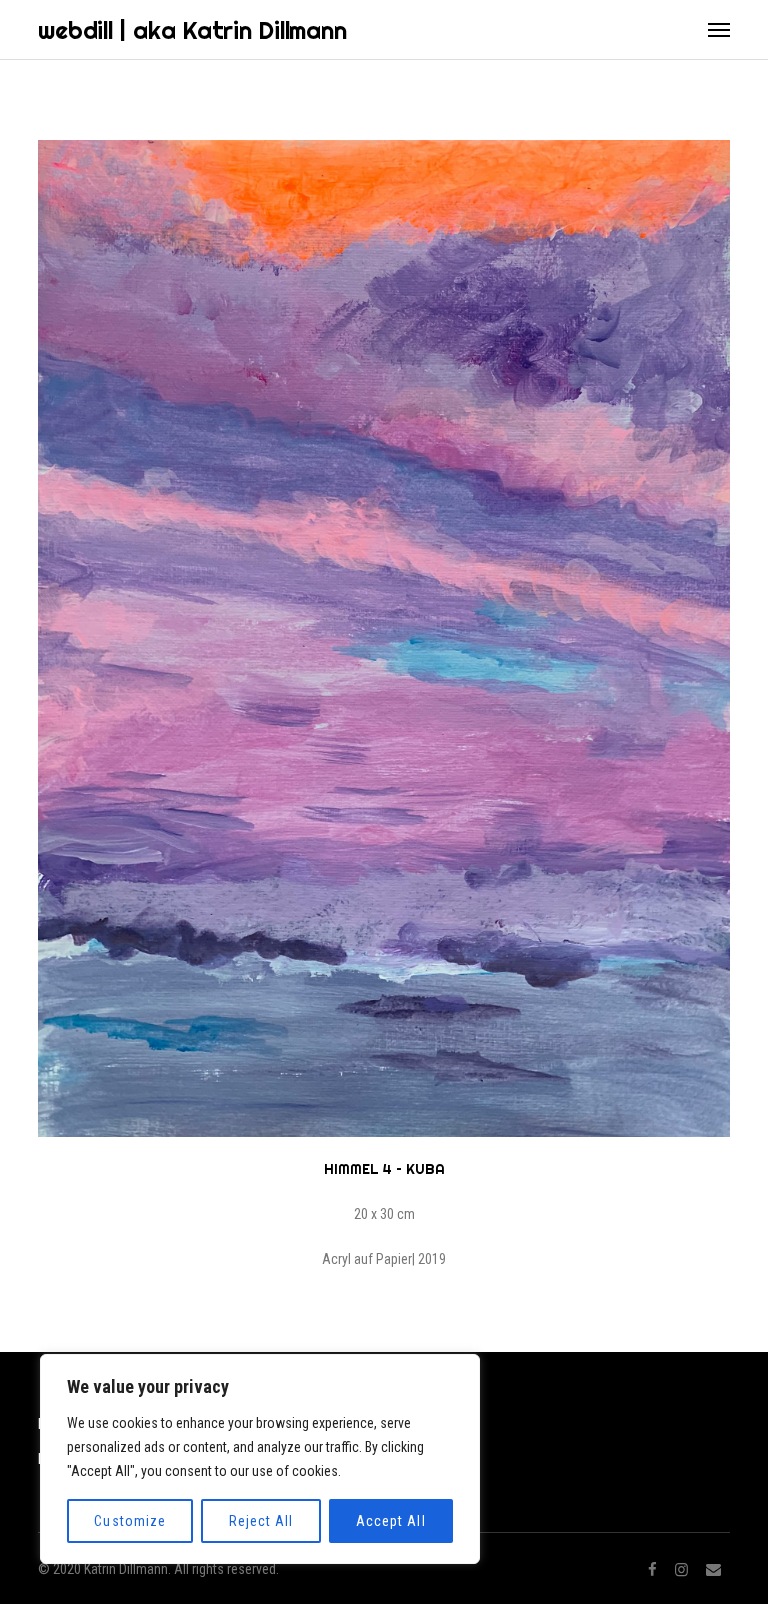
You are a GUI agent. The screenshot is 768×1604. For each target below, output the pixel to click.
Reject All (261, 1521)
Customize (129, 1521)
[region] (260, 1459)
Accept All (391, 1521)
